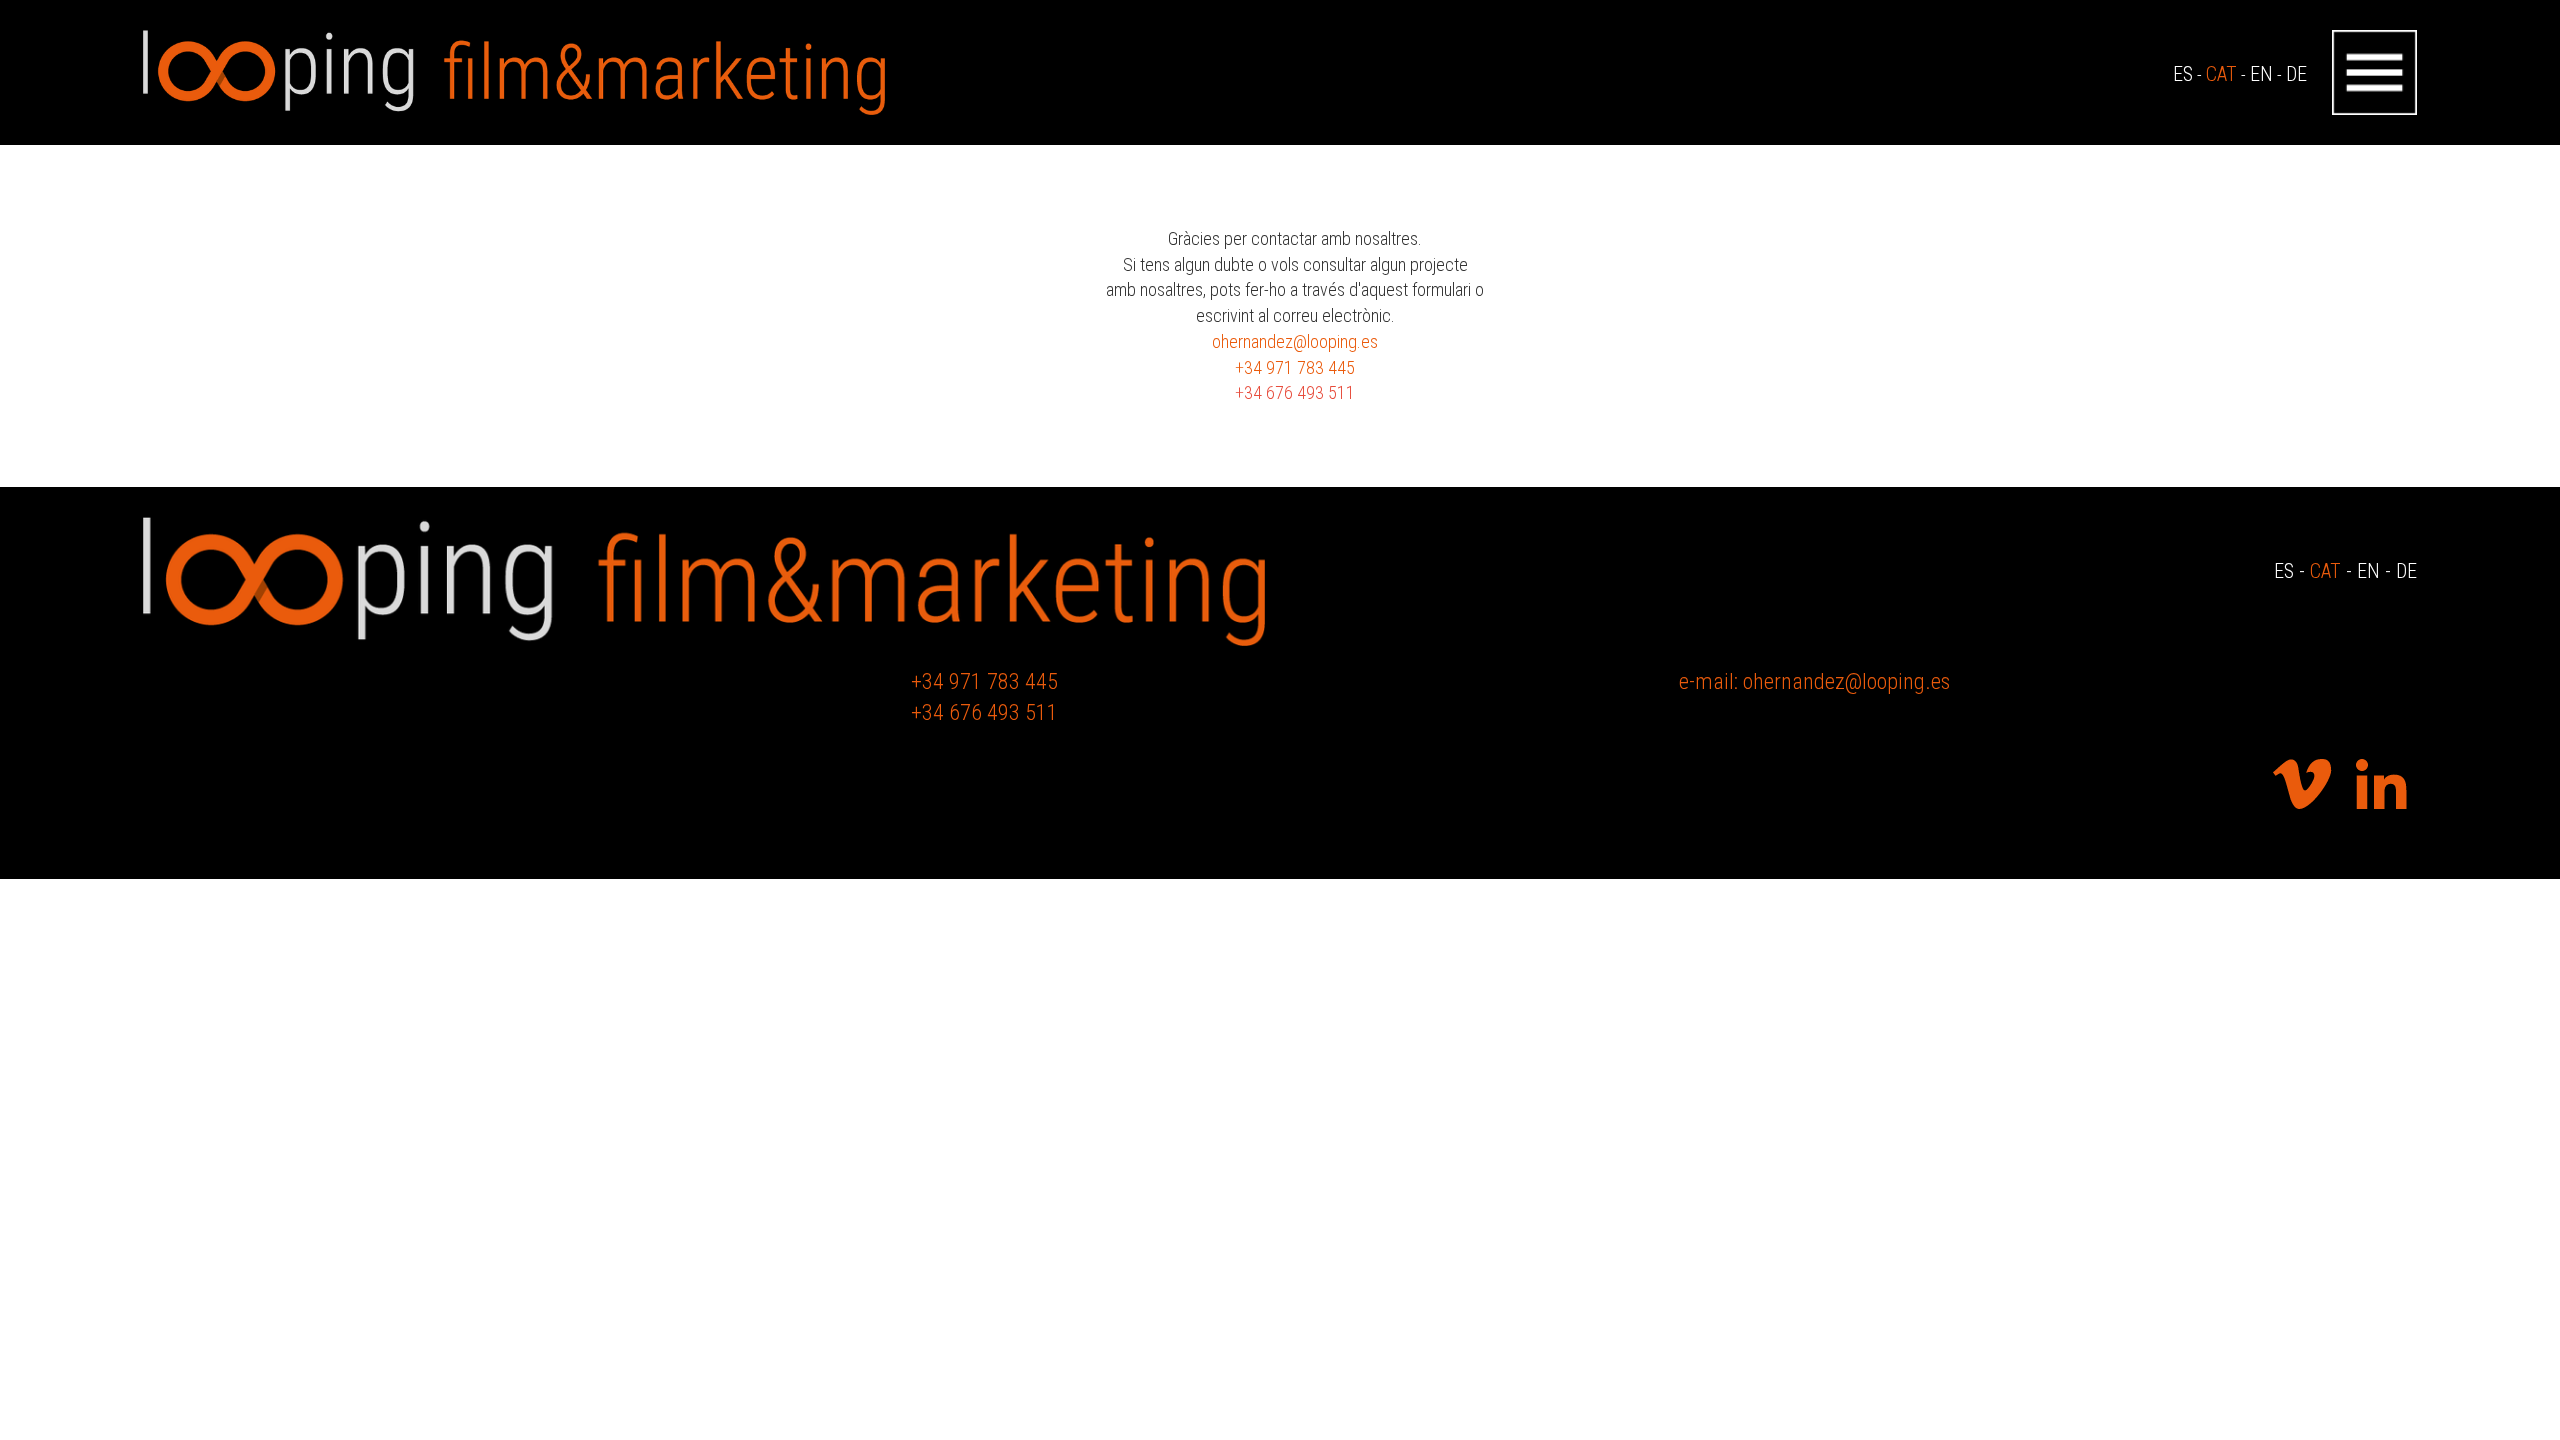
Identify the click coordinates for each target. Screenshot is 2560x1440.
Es (2284, 571)
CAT (2221, 74)
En (2368, 571)
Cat (2325, 571)
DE (2296, 74)
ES (2183, 74)
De (2406, 571)
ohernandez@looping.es (1295, 341)
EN (2261, 74)
